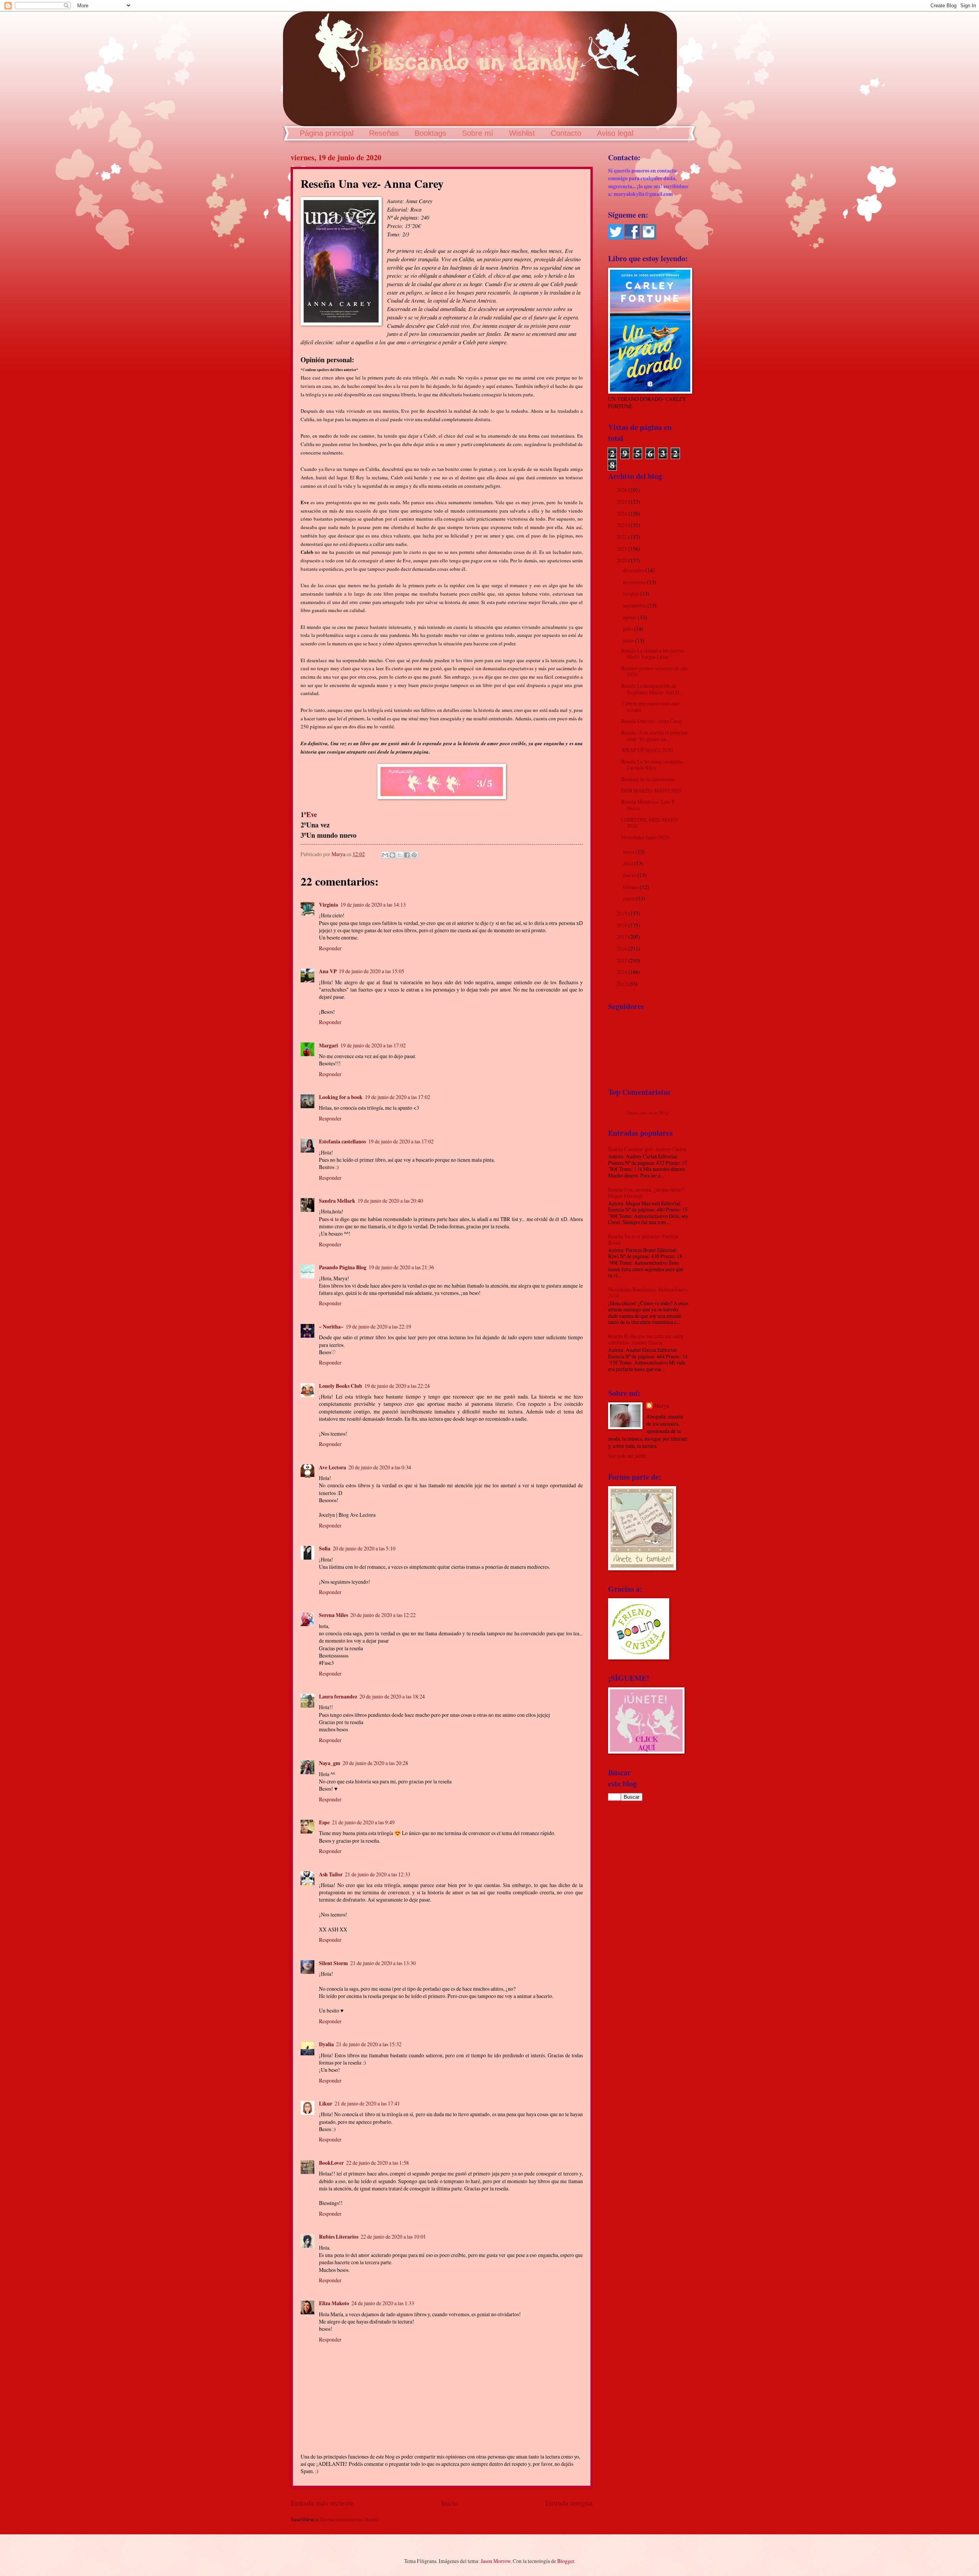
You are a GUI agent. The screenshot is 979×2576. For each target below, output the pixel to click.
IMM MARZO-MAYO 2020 (651, 791)
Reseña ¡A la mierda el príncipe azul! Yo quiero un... (654, 736)
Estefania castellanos (342, 1141)
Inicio (450, 2503)
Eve (312, 814)
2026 (622, 490)
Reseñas (384, 133)
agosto (630, 617)
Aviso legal (615, 133)
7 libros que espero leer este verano (650, 707)
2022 (622, 537)
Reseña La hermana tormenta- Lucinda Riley (653, 765)
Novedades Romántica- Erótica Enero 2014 (648, 1293)
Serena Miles (333, 1615)
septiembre (635, 605)
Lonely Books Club (341, 1386)
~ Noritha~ (331, 1327)
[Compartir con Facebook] (407, 855)
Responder (330, 948)
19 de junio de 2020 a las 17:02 (373, 1045)
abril (629, 863)
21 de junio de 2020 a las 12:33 (378, 1874)
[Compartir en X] (400, 855)
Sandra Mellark (337, 1201)
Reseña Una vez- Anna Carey (652, 721)
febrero (631, 887)
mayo (629, 852)
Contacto (566, 133)
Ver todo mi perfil (627, 1456)
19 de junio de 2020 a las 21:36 (401, 1267)
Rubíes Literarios (339, 2237)
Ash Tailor (331, 1874)
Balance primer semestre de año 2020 (655, 671)
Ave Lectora (333, 1467)
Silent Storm (333, 1963)
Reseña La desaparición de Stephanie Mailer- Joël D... (652, 689)
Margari (329, 1045)
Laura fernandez (338, 1697)
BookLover (331, 2163)
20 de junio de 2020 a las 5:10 (364, 1548)
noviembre (635, 582)
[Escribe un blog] (392, 855)
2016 (622, 948)
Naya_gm (330, 1763)
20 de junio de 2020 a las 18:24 (392, 1696)
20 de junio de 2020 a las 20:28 (375, 1763)
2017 (622, 937)
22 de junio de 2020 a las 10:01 (393, 2236)
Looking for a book (341, 1097)
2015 (622, 960)
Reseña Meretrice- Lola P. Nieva (648, 805)
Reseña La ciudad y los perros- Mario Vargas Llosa (653, 654)
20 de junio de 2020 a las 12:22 (383, 1615)
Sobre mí (478, 133)
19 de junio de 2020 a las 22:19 (378, 1326)
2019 (622, 913)
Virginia (329, 905)
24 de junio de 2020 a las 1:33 (383, 2303)
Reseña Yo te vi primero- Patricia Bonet (643, 1239)
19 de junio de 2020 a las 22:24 (397, 1386)
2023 (622, 525)
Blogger (566, 2561)
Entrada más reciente (322, 2503)
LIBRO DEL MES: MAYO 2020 (649, 823)
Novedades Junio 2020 (645, 837)
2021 (622, 549)
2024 (622, 514)
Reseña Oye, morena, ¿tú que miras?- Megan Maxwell (647, 1193)
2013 (622, 984)
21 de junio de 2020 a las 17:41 (367, 2103)
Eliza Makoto (334, 2303)
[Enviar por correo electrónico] (385, 855)
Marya (662, 1406)
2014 (622, 972)
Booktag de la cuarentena (648, 779)
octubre (632, 594)
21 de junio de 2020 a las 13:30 (383, 1963)
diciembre (634, 570)
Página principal (327, 133)
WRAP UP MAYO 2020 (647, 750)
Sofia (325, 1549)
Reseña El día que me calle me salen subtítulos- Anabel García (646, 1339)
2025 (622, 502)
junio (629, 641)
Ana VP (328, 971)
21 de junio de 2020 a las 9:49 (363, 1822)
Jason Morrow (496, 2561)
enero (629, 898)
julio (629, 629)
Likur (326, 2104)
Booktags (430, 133)
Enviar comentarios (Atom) (350, 2519)
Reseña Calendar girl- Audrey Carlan (647, 1149)
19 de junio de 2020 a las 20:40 (390, 1201)
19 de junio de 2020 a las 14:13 (373, 905)
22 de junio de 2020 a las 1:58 (377, 2163)
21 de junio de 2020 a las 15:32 (369, 2044)
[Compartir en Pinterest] (414, 855)
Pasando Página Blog (343, 1267)
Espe (324, 1822)
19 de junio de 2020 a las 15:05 (372, 971)
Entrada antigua (569, 2503)
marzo (630, 875)
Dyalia (326, 2044)
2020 (622, 560)
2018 (622, 925)
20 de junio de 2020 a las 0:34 (380, 1467)
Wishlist (522, 133)
